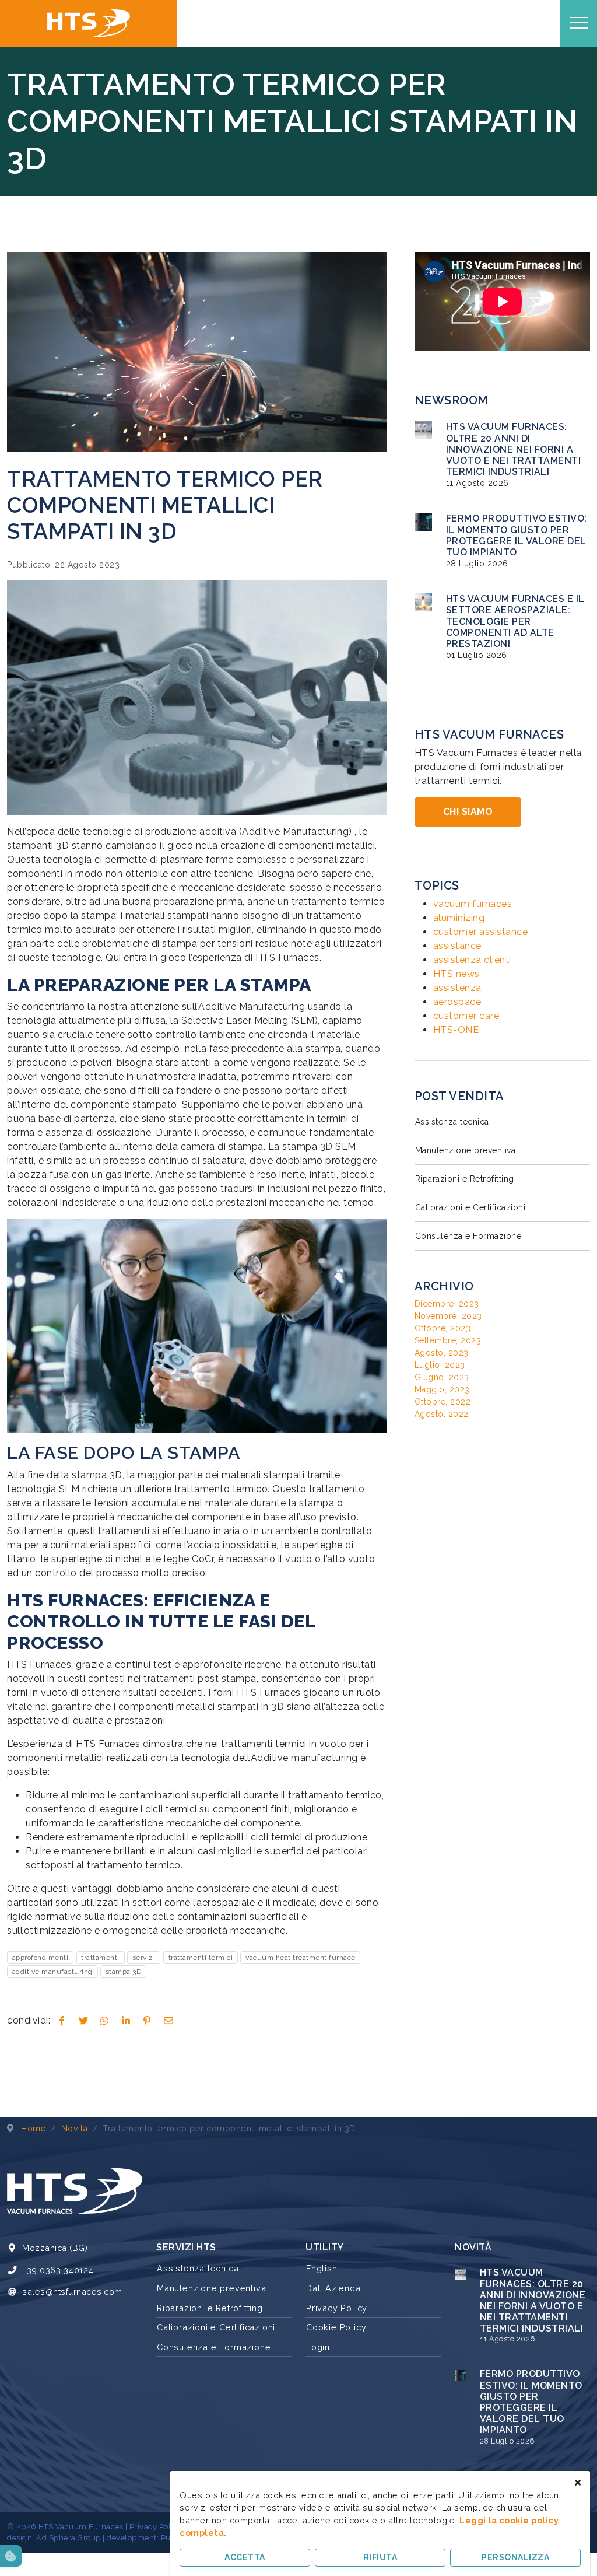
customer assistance (481, 932)
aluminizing (459, 918)
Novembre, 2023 (448, 1316)
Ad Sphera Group (69, 2538)
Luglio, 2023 (440, 1365)
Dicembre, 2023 (447, 1304)
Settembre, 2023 (448, 1340)
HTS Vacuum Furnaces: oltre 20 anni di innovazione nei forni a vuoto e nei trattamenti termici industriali (514, 449)
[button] (11, 2556)
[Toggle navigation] (579, 23)
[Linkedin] (126, 2021)
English (322, 2268)
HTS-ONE (456, 1030)
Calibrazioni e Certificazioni (470, 1207)
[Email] (168, 2021)
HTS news (456, 974)
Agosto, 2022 (442, 1414)
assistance (457, 946)
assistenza (457, 988)
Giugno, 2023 (442, 1377)
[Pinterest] (148, 2021)
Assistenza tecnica (452, 1122)
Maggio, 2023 (442, 1389)
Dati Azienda (333, 2288)
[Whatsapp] (105, 2021)
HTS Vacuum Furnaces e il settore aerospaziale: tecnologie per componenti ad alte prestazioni (515, 621)
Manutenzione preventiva (466, 1150)
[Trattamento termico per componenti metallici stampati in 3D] (197, 351)
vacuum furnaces (473, 904)
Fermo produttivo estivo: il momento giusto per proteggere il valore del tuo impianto (517, 535)
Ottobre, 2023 (443, 1328)
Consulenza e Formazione (468, 1236)
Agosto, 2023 (442, 1353)
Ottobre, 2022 (443, 1402)
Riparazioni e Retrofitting (465, 1179)
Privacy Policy (337, 2308)
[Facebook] (62, 2021)
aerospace (457, 1002)
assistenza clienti (472, 960)
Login (318, 2347)
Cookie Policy (336, 2327)
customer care (466, 1016)
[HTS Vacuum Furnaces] (89, 23)
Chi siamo (468, 812)
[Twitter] (83, 2021)
